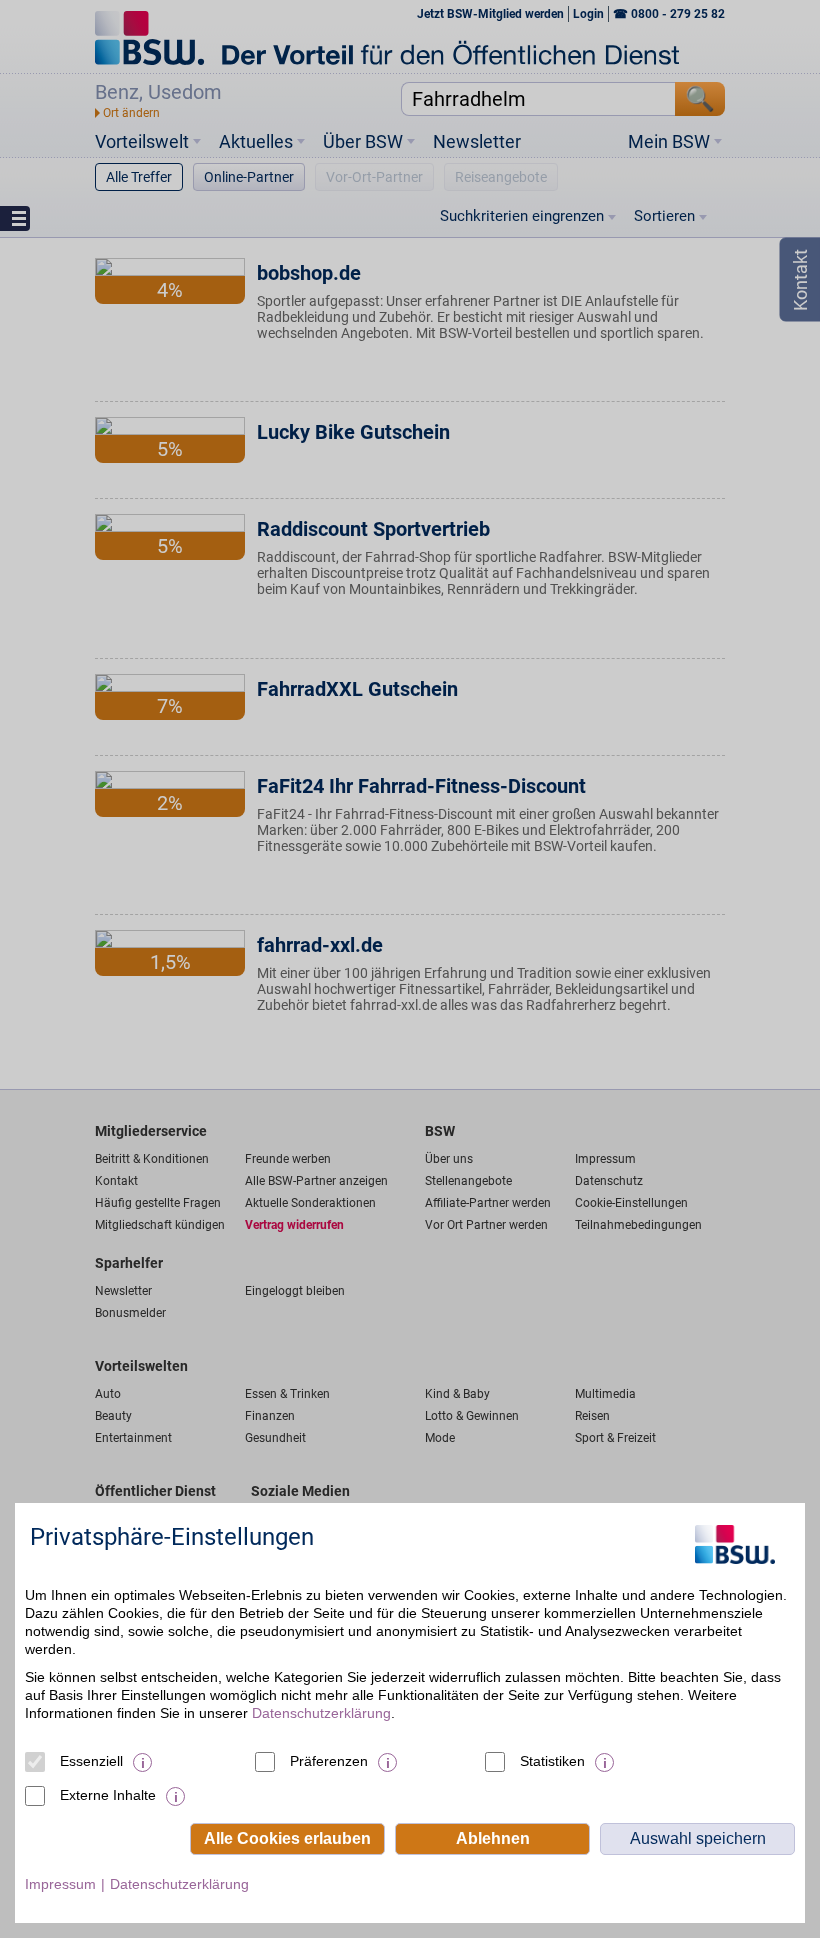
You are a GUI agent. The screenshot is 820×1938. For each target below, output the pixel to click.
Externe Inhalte (108, 1795)
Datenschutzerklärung (321, 1713)
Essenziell (91, 1761)
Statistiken (552, 1761)
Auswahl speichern (698, 1838)
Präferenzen (329, 1761)
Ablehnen (493, 1838)
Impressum (60, 1884)
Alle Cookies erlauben (287, 1838)
